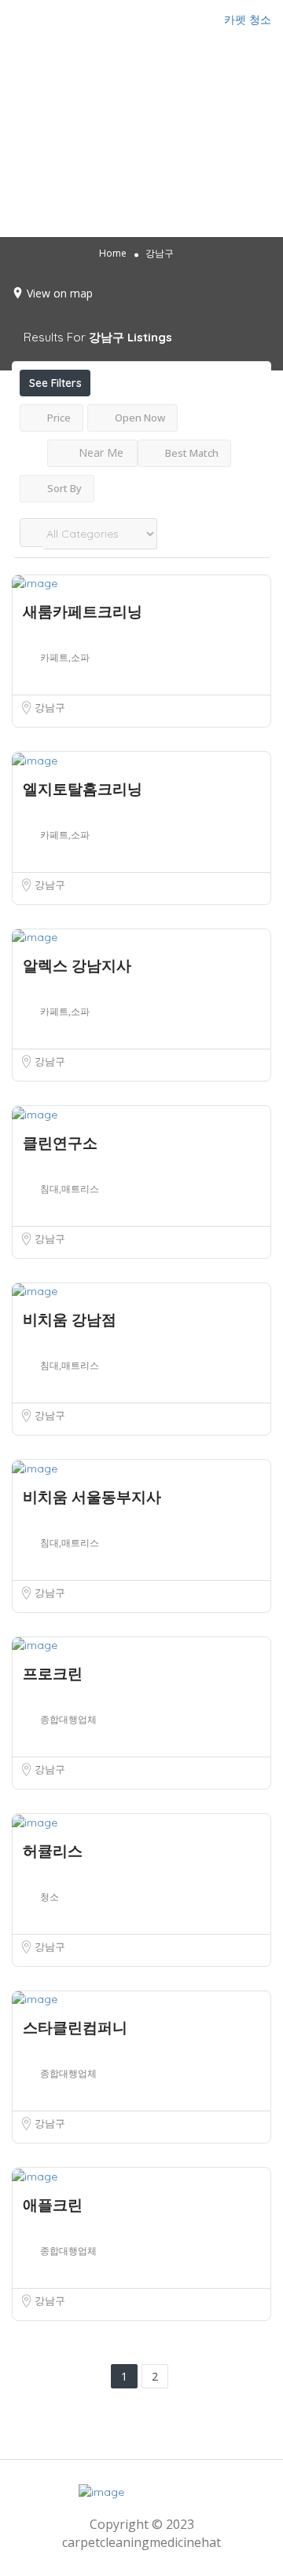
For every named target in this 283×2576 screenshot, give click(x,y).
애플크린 (53, 2205)
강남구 (50, 707)
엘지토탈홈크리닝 (83, 789)
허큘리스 (53, 1851)
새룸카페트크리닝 (83, 611)
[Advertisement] (141, 139)
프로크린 (53, 1673)
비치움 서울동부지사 (92, 1497)
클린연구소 (60, 1143)
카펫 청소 (248, 20)
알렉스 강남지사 (77, 965)
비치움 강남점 (70, 1319)
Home (113, 253)
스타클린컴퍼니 (75, 2027)
